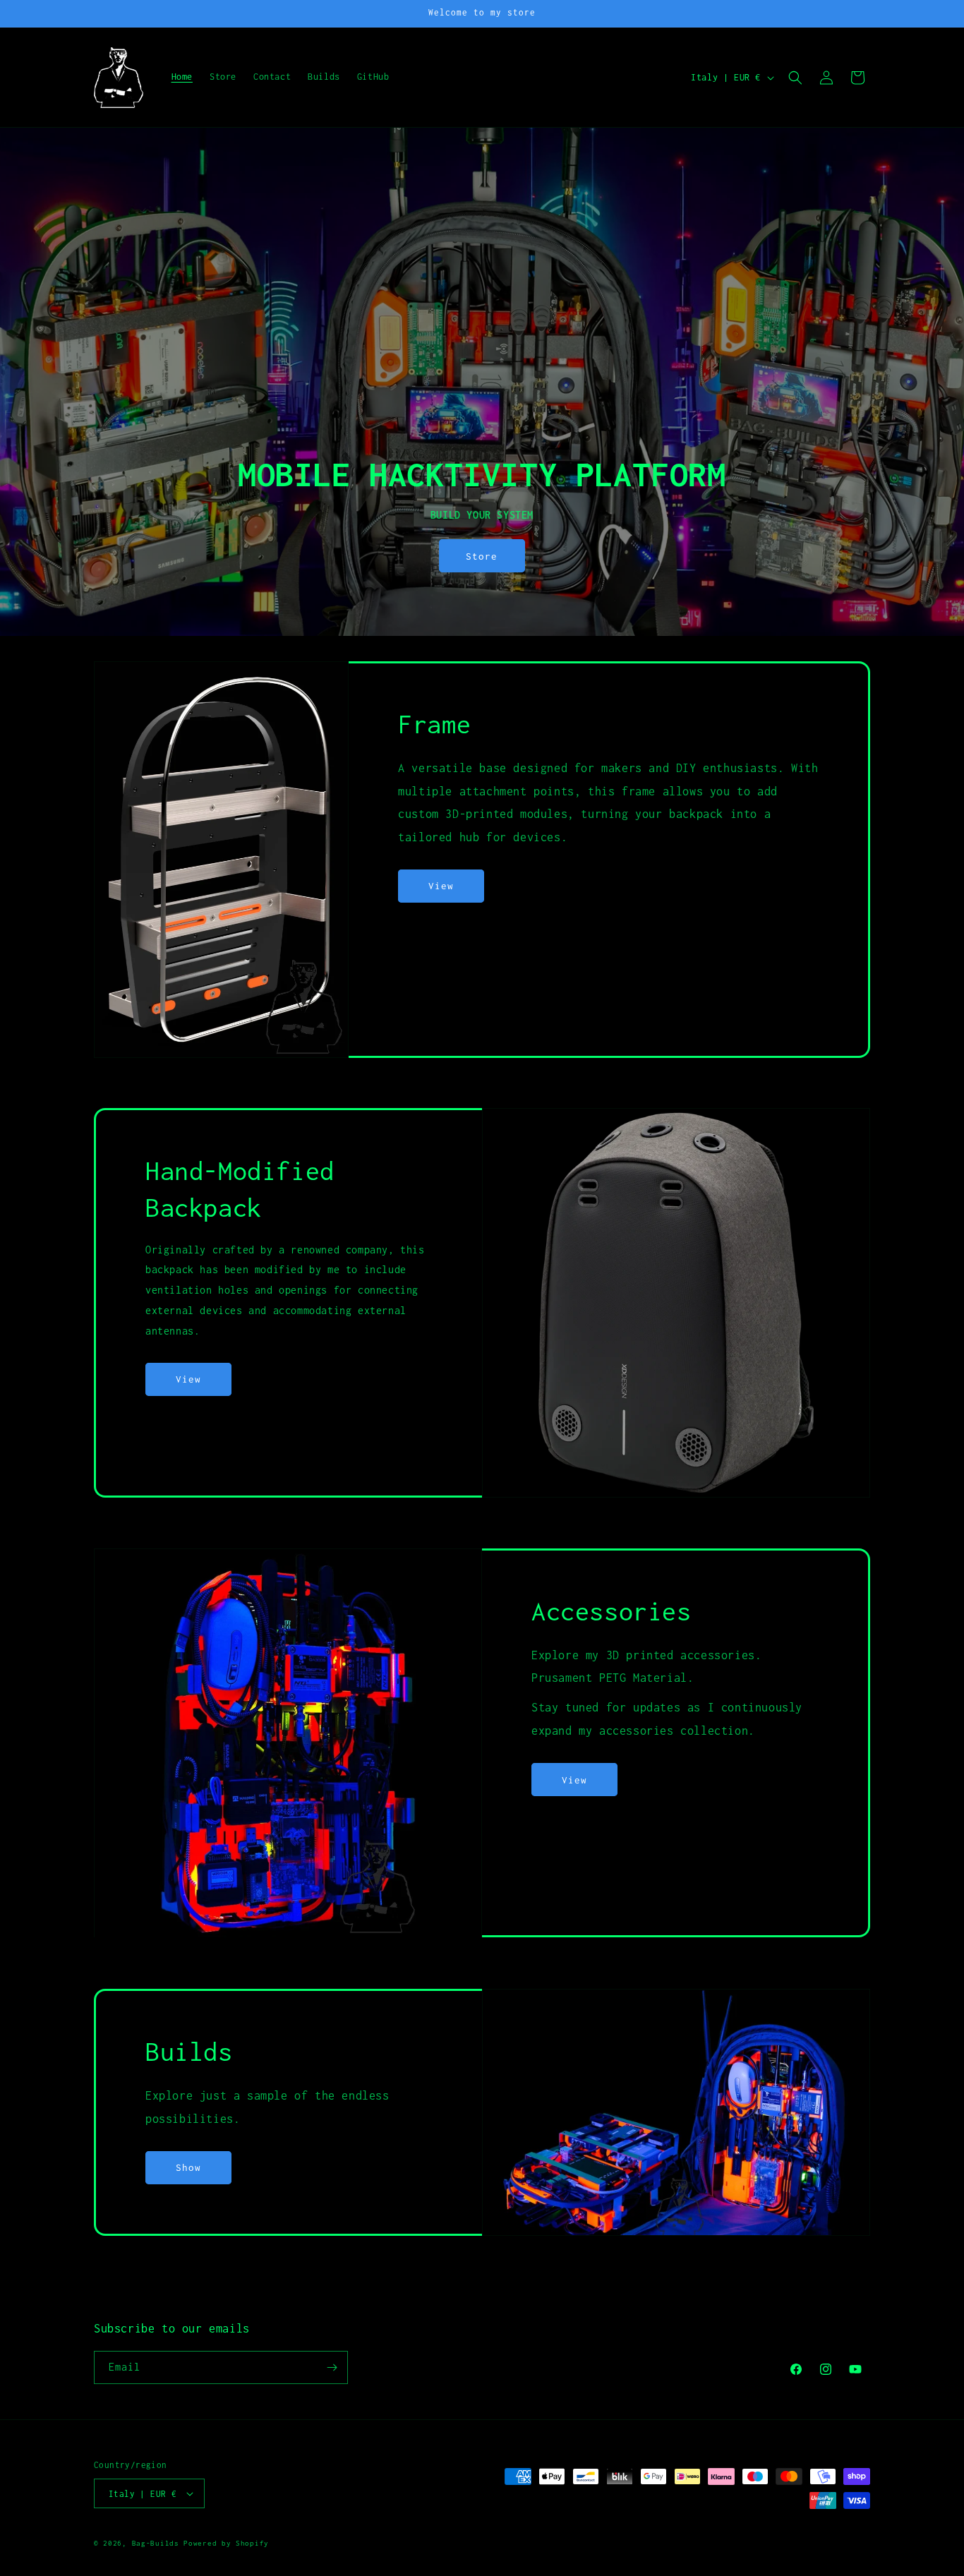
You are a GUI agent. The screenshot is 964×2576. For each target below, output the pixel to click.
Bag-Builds (156, 2543)
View (441, 886)
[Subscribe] (332, 2367)
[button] (795, 78)
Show (188, 2167)
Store (482, 556)
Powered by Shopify (226, 2543)
